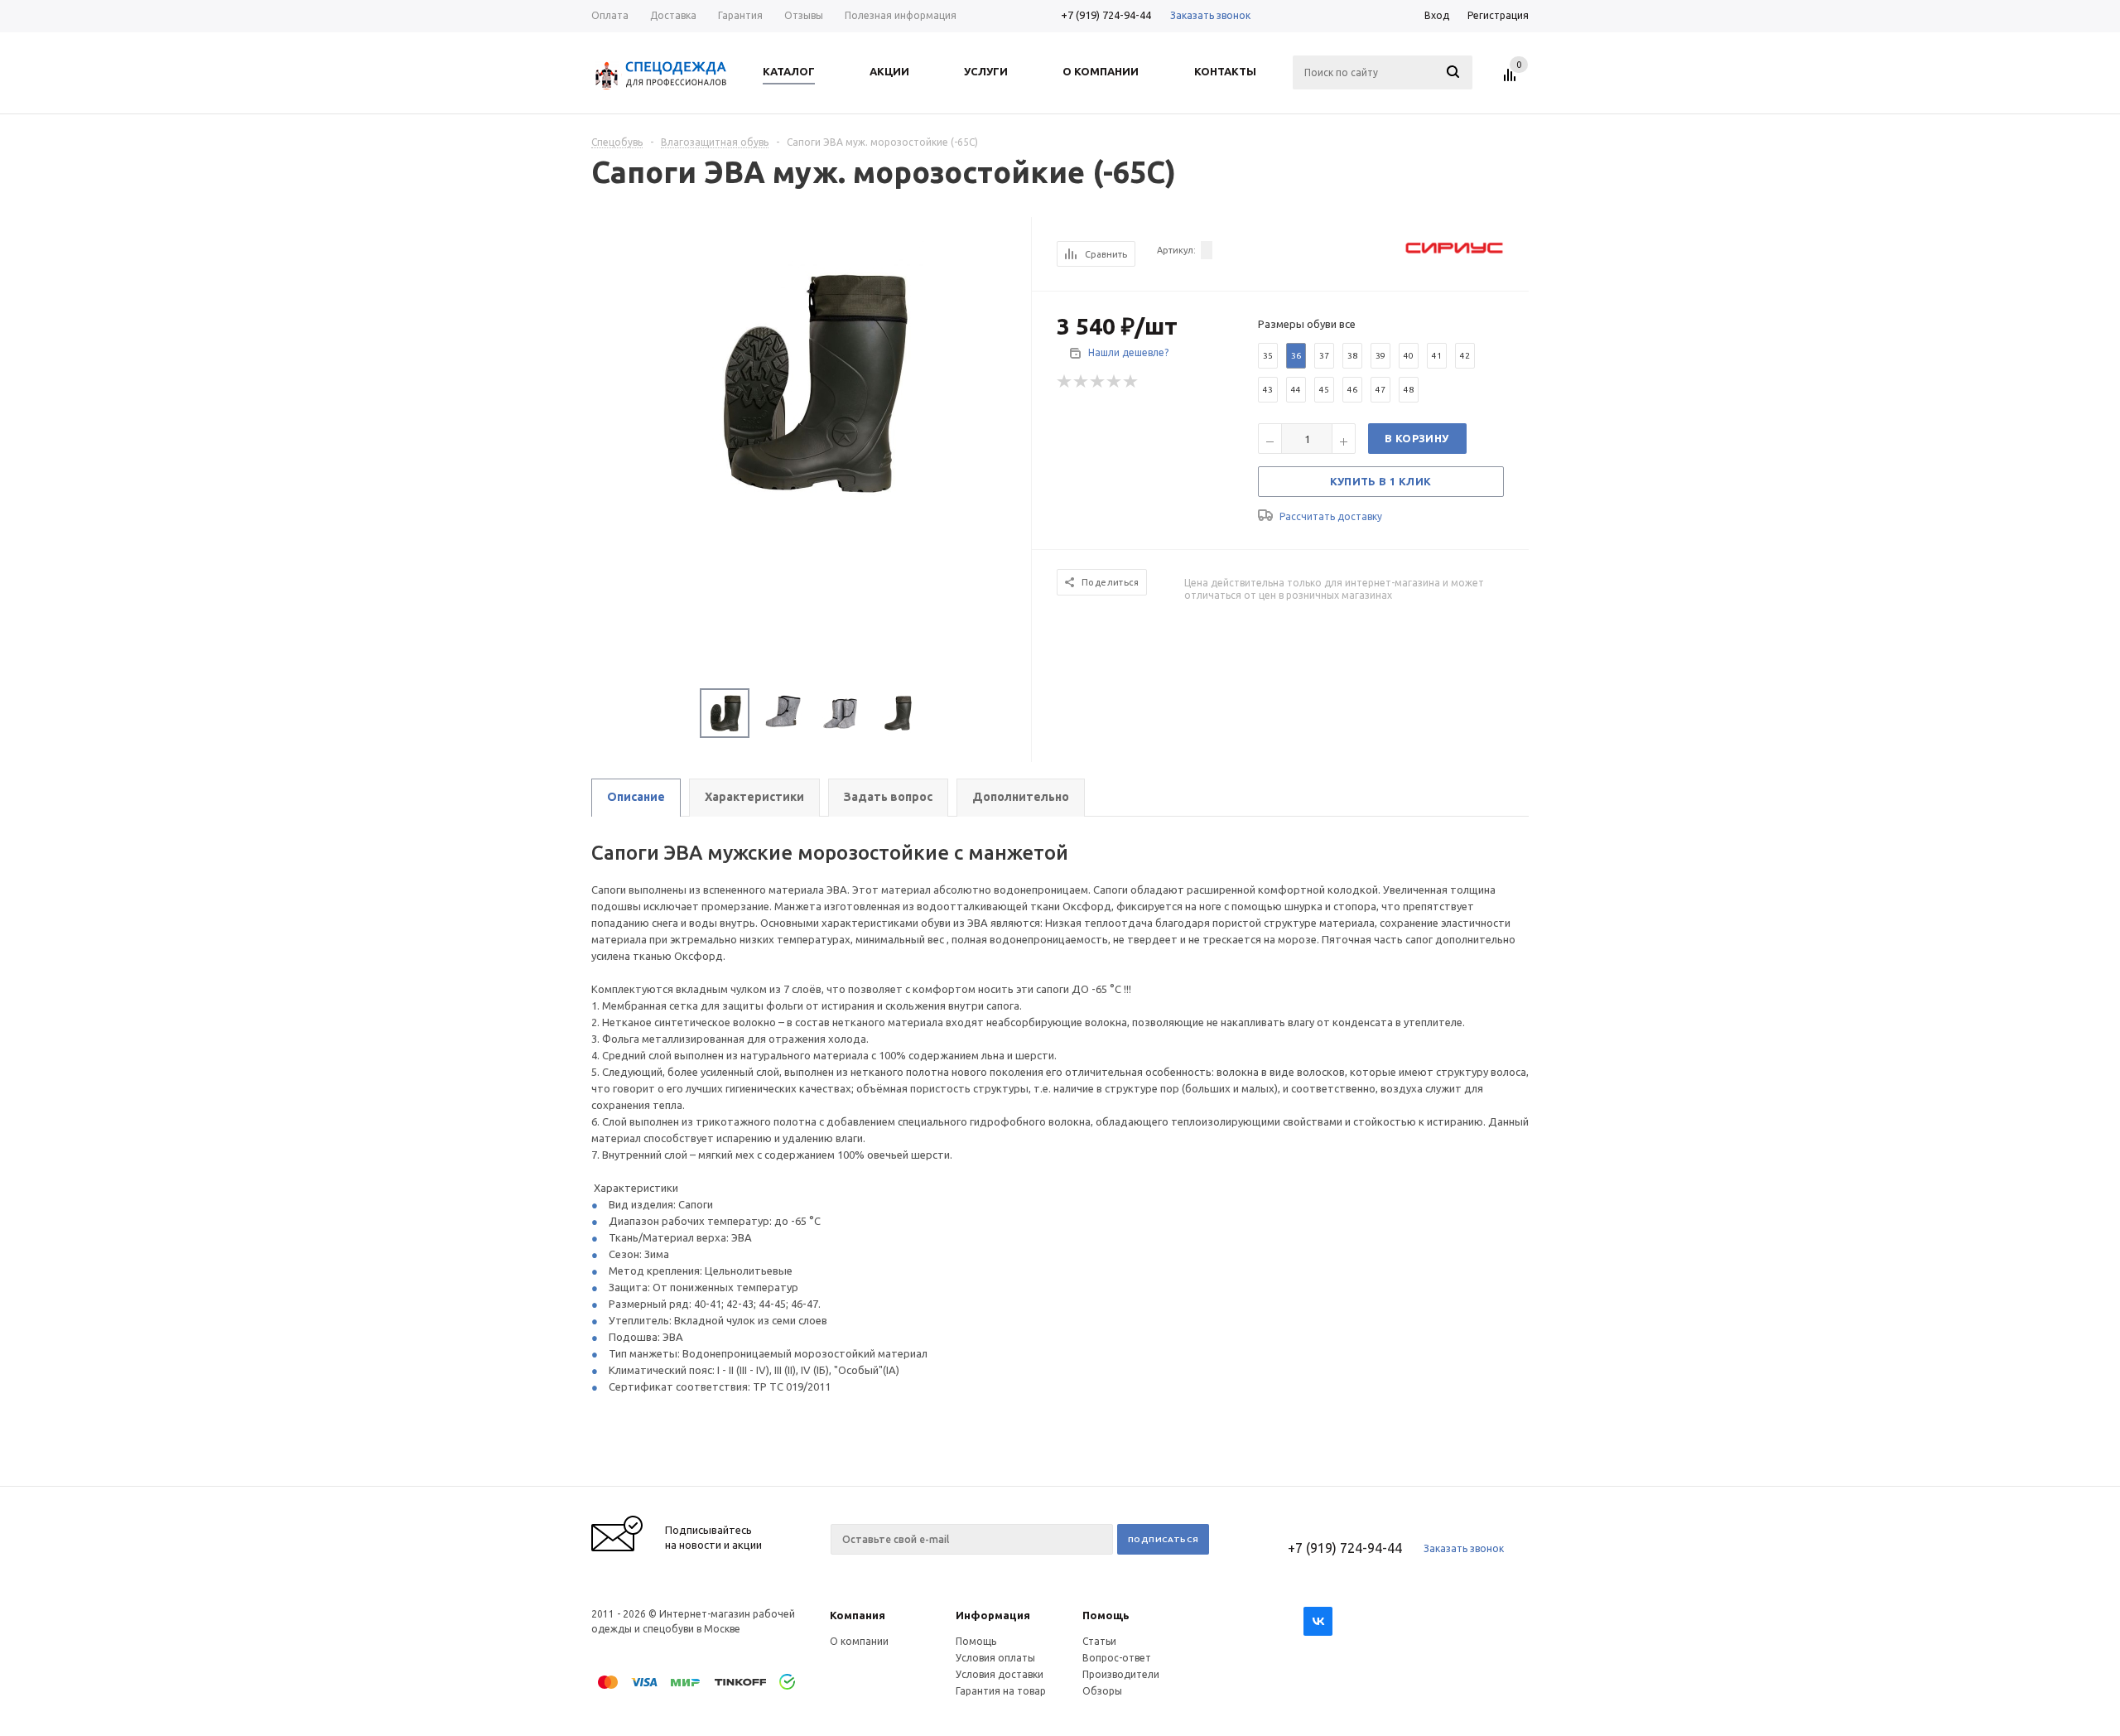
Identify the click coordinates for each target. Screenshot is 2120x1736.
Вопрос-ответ (1117, 1658)
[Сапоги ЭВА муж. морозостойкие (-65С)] (812, 380)
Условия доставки (1000, 1674)
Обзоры (1102, 1691)
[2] (1082, 382)
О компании (859, 1641)
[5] (1131, 382)
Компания (858, 1615)
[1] (1065, 382)
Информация (993, 1615)
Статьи (1099, 1641)
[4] (1115, 382)
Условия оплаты (995, 1658)
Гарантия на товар (1001, 1691)
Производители (1121, 1674)
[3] (1098, 382)
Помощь (1106, 1615)
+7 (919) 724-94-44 (1106, 15)
